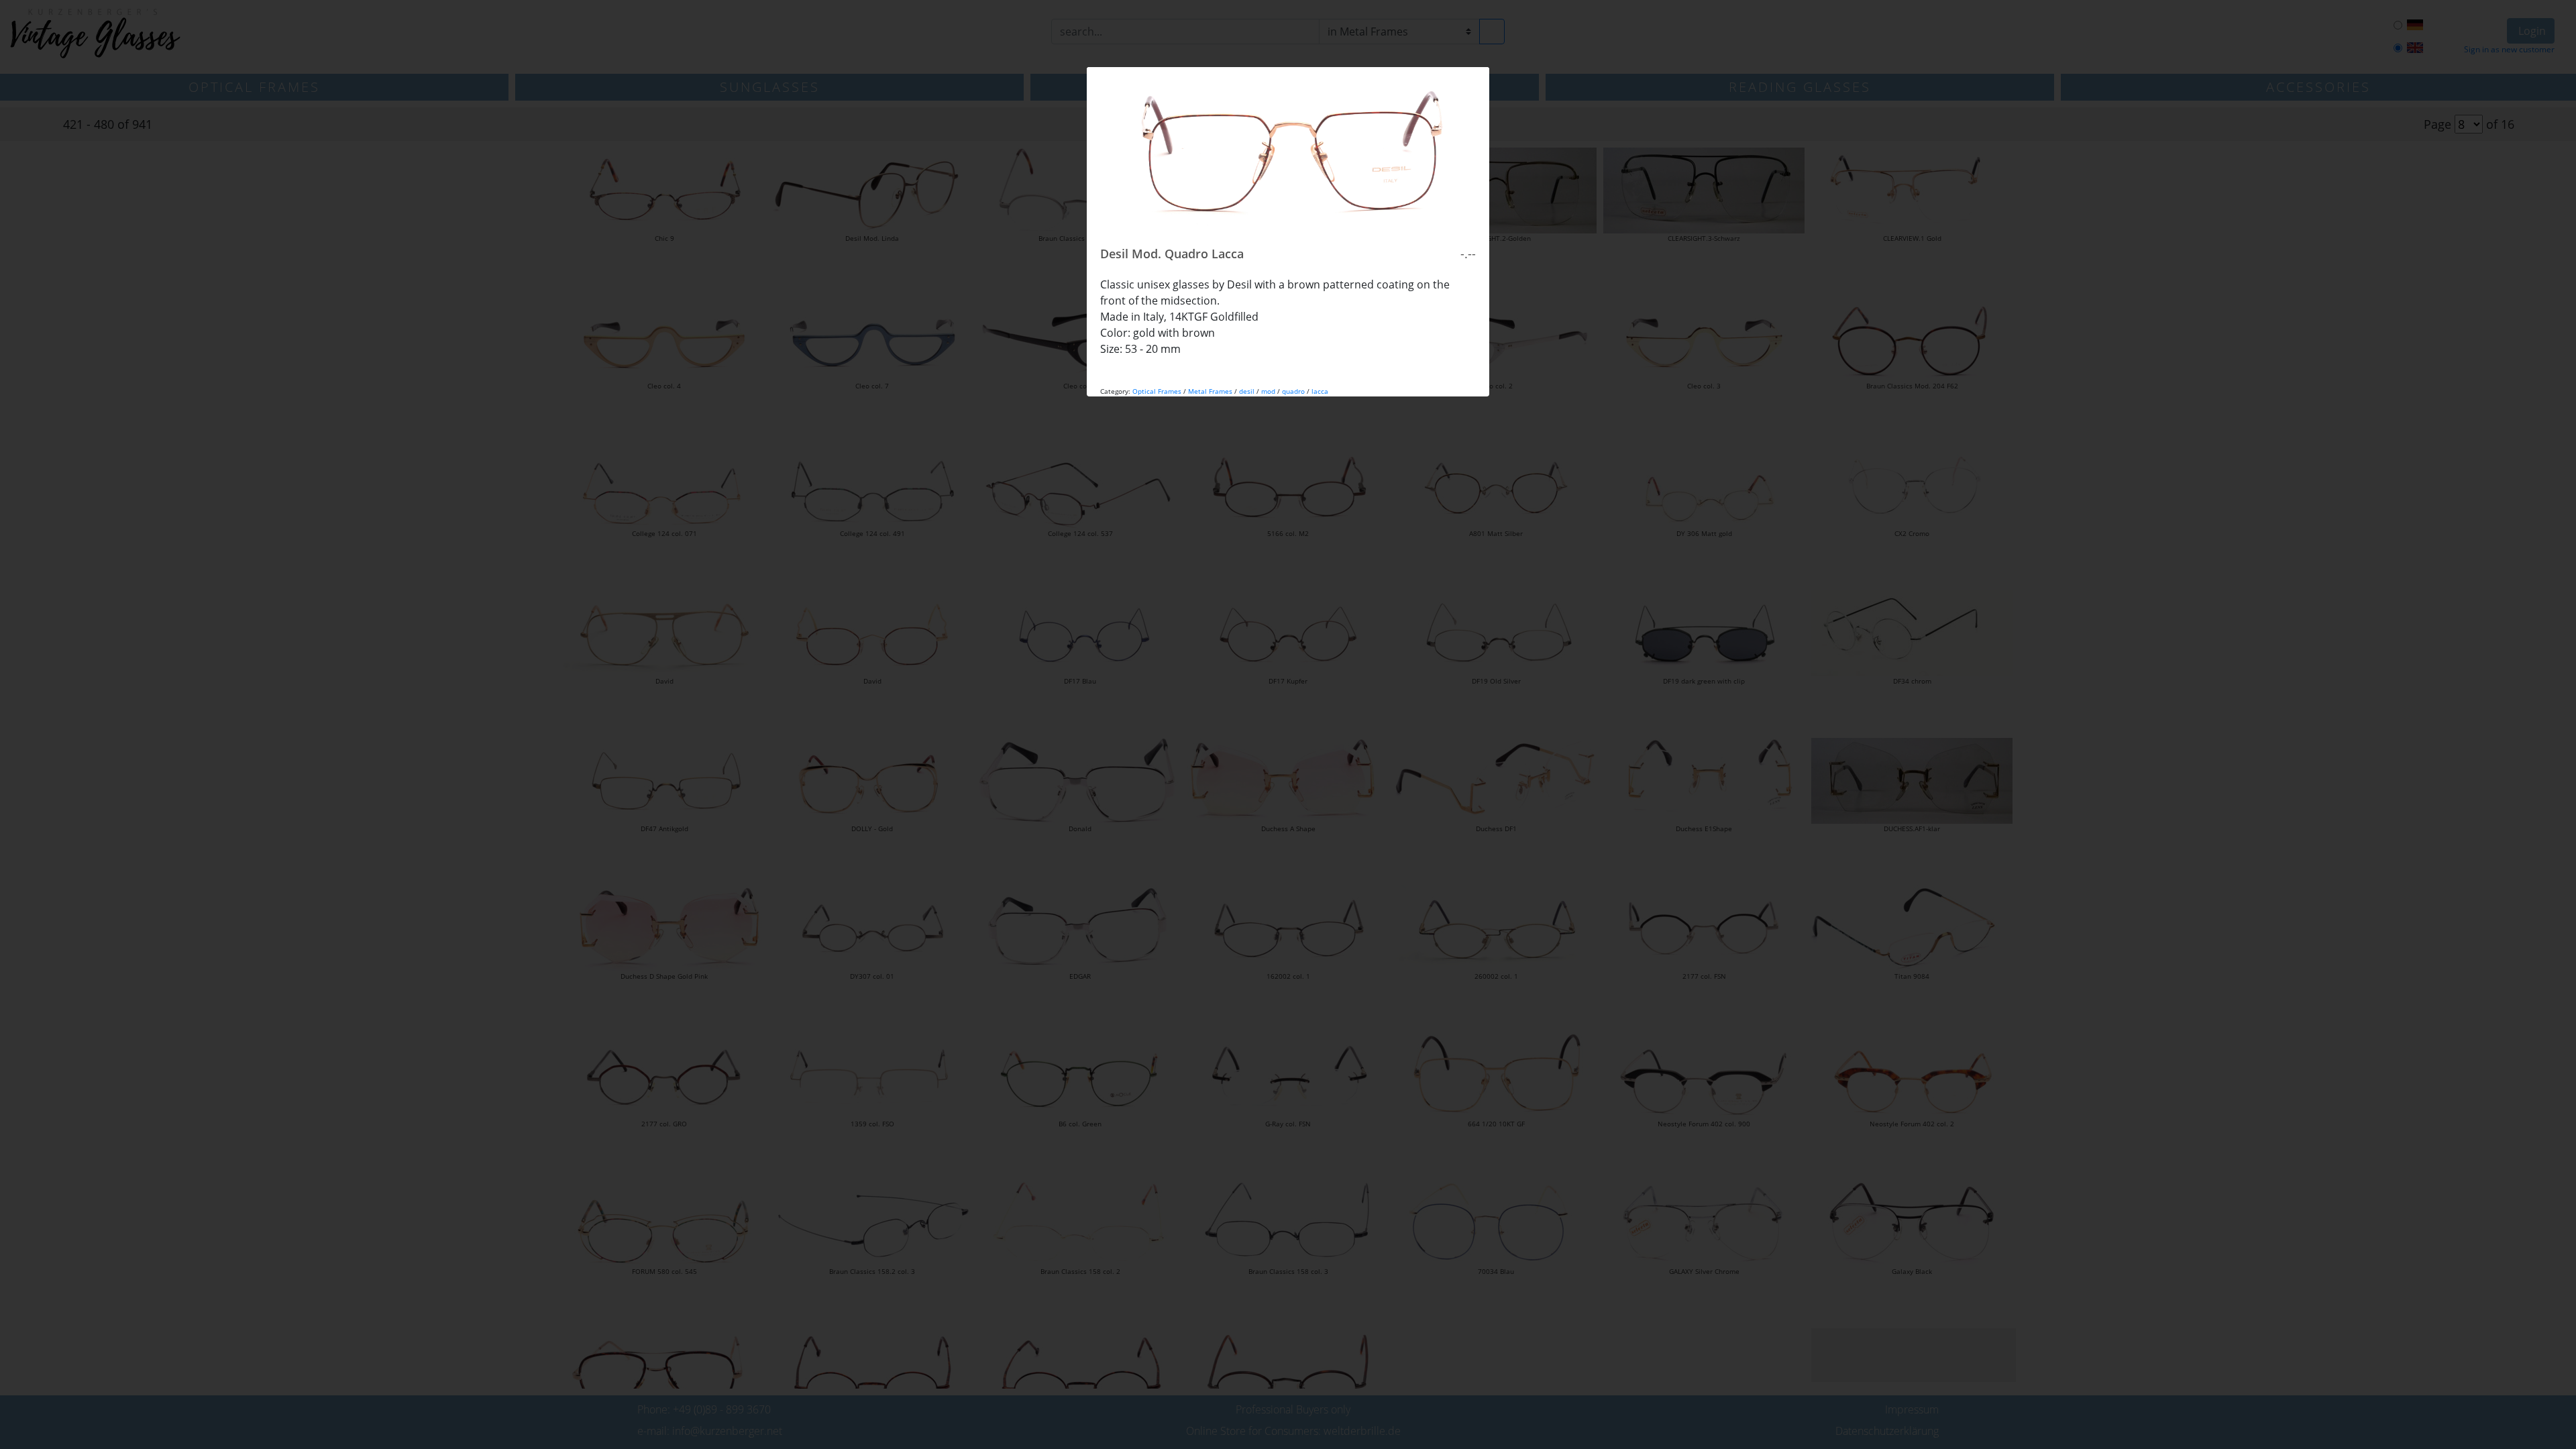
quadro (1293, 391)
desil (1247, 391)
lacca (1320, 391)
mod (1268, 391)
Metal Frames (1210, 391)
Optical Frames (1157, 391)
